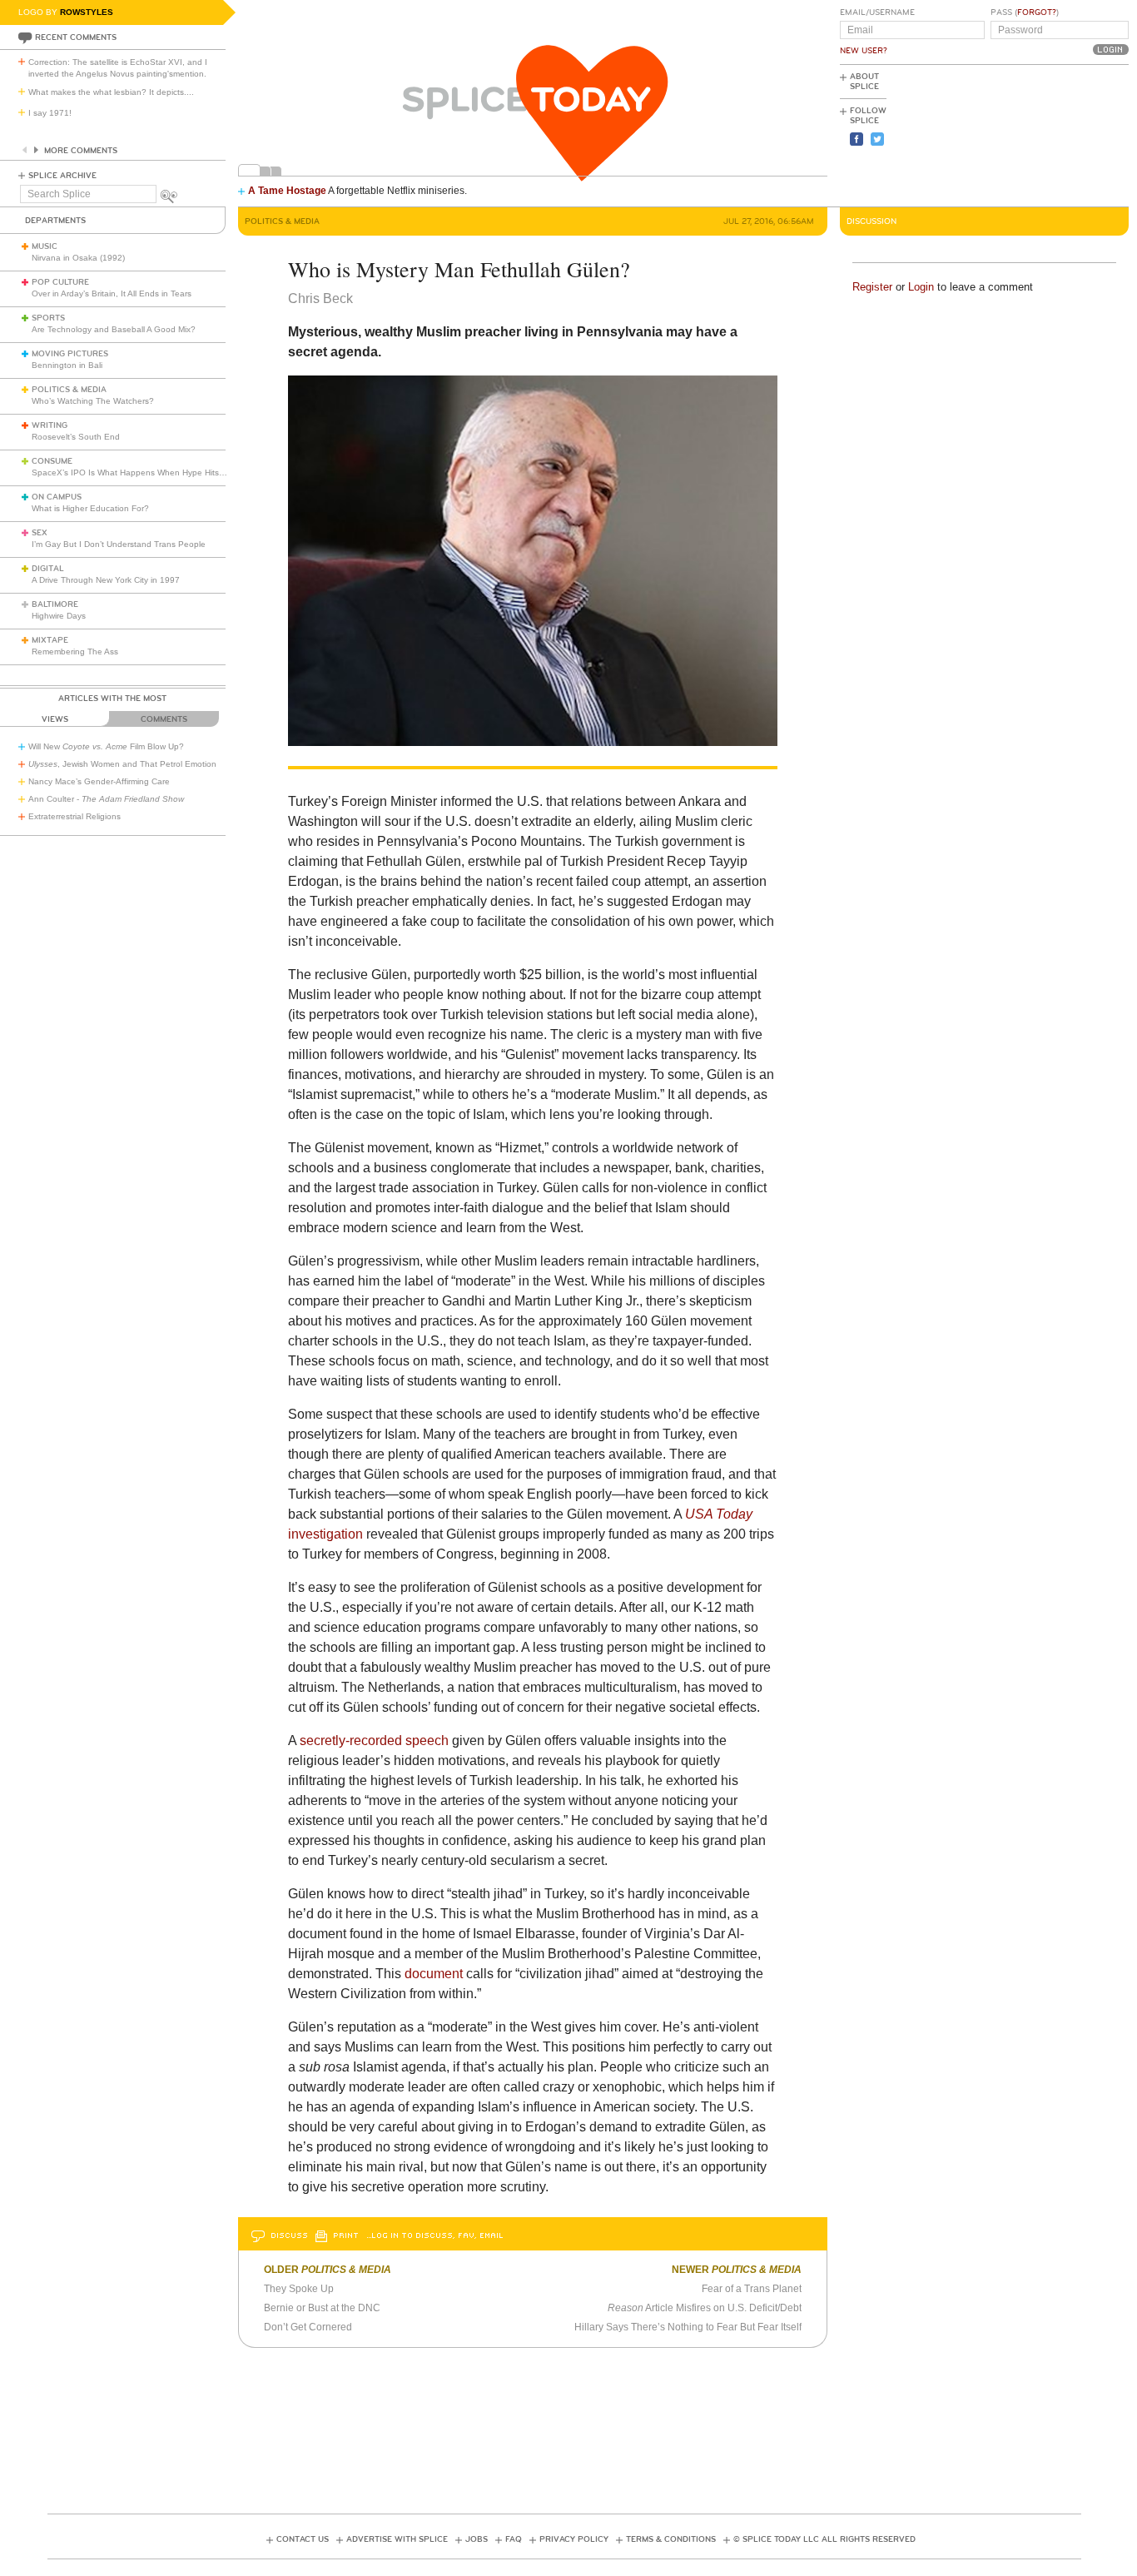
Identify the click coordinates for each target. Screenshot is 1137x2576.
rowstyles (87, 12)
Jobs (477, 2539)
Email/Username (877, 12)
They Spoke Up (299, 2289)
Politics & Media (69, 390)
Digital (48, 569)
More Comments (81, 151)
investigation (325, 1534)
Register (872, 287)
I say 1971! (50, 113)
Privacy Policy (574, 2539)
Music (45, 246)
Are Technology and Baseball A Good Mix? (114, 329)
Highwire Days (59, 616)
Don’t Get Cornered (308, 2327)
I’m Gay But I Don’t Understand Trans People (119, 544)
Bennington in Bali (67, 365)
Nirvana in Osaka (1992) (78, 258)
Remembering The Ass (75, 651)
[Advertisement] (1054, 134)
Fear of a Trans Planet (752, 2289)
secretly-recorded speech (374, 1741)
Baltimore (55, 604)
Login (921, 287)
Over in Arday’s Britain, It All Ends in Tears (112, 293)
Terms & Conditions (671, 2539)
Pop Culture (60, 282)
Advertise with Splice (397, 2539)
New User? (864, 51)
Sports (48, 318)
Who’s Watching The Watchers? (93, 401)
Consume (52, 461)
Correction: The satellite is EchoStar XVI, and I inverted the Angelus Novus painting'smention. (118, 68)
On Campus (57, 497)
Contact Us (303, 2539)
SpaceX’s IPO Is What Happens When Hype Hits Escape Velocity (157, 472)
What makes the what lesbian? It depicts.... (111, 92)
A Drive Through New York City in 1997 (106, 580)
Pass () (1025, 12)
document (434, 1974)
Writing (50, 425)
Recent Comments (76, 37)
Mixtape (50, 640)
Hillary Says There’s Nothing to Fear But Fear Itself (688, 2327)
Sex (40, 533)
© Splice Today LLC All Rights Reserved (824, 2539)
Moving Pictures (70, 354)
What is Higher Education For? (90, 508)
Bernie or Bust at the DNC (322, 2308)
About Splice (864, 82)
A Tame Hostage (287, 191)
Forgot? (1037, 12)
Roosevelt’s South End (76, 437)
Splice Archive (62, 176)
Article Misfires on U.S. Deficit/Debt (705, 2308)
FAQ (514, 2539)
